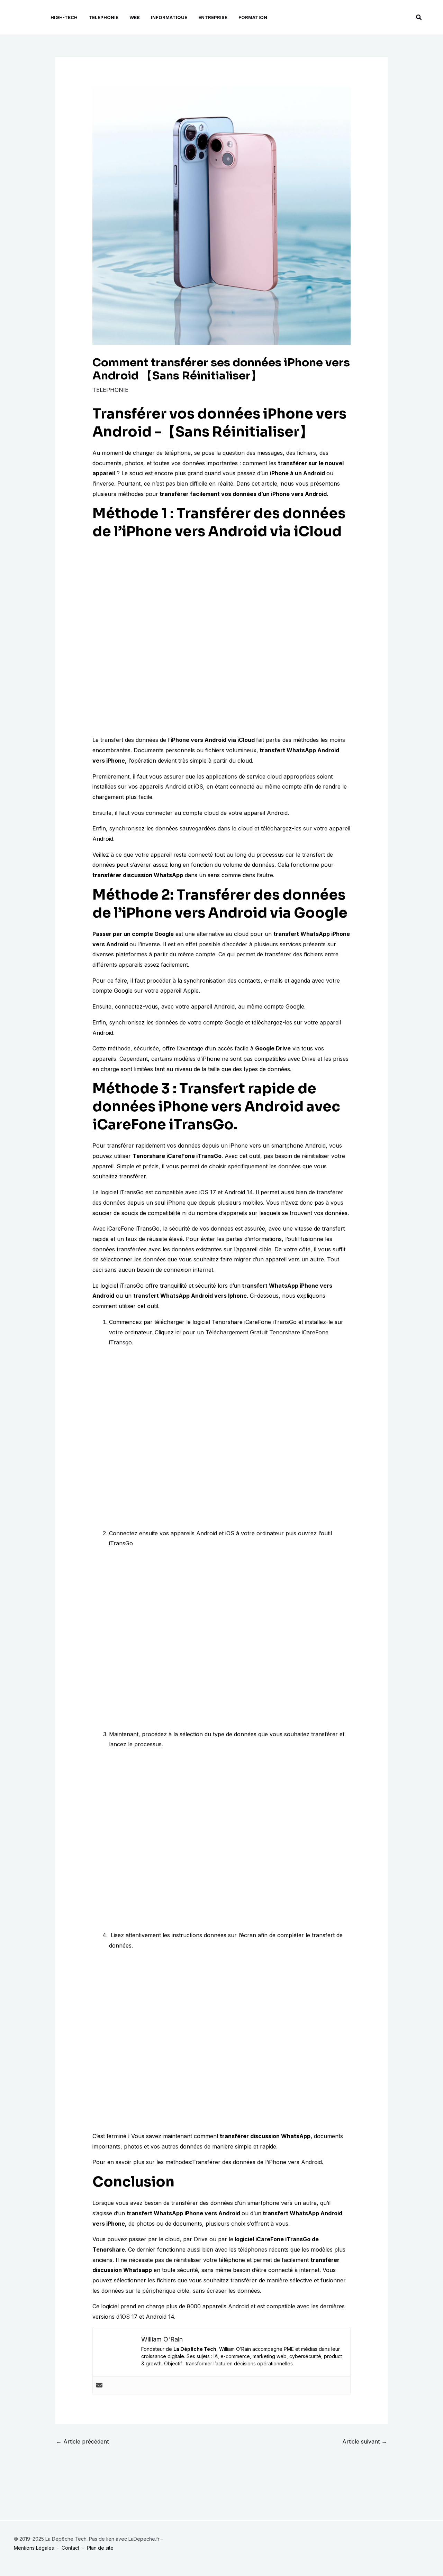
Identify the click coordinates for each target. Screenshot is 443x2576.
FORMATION (253, 17)
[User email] (99, 2385)
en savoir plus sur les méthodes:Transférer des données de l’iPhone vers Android (215, 2162)
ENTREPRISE (213, 17)
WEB (135, 17)
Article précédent (82, 2441)
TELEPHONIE (103, 17)
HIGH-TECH (64, 17)
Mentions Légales (34, 2548)
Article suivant (365, 2441)
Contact (70, 2548)
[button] (419, 17)
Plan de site (100, 2548)
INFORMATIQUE (169, 17)
